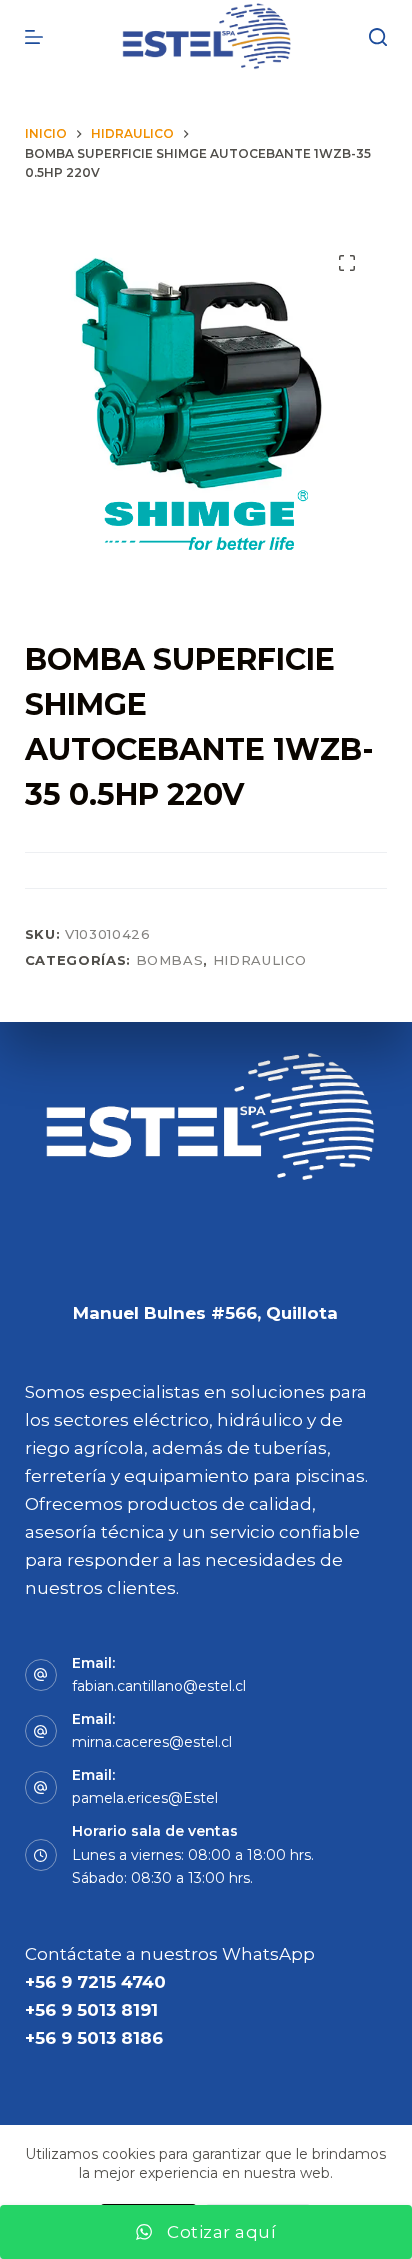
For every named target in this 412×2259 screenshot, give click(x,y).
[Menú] (34, 37)
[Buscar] (378, 37)
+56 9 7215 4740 (95, 1982)
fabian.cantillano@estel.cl (159, 1686)
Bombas (170, 960)
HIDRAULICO (260, 960)
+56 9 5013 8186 (94, 2038)
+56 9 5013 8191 (91, 2010)
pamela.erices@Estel (145, 1798)
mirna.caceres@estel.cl (152, 1742)
